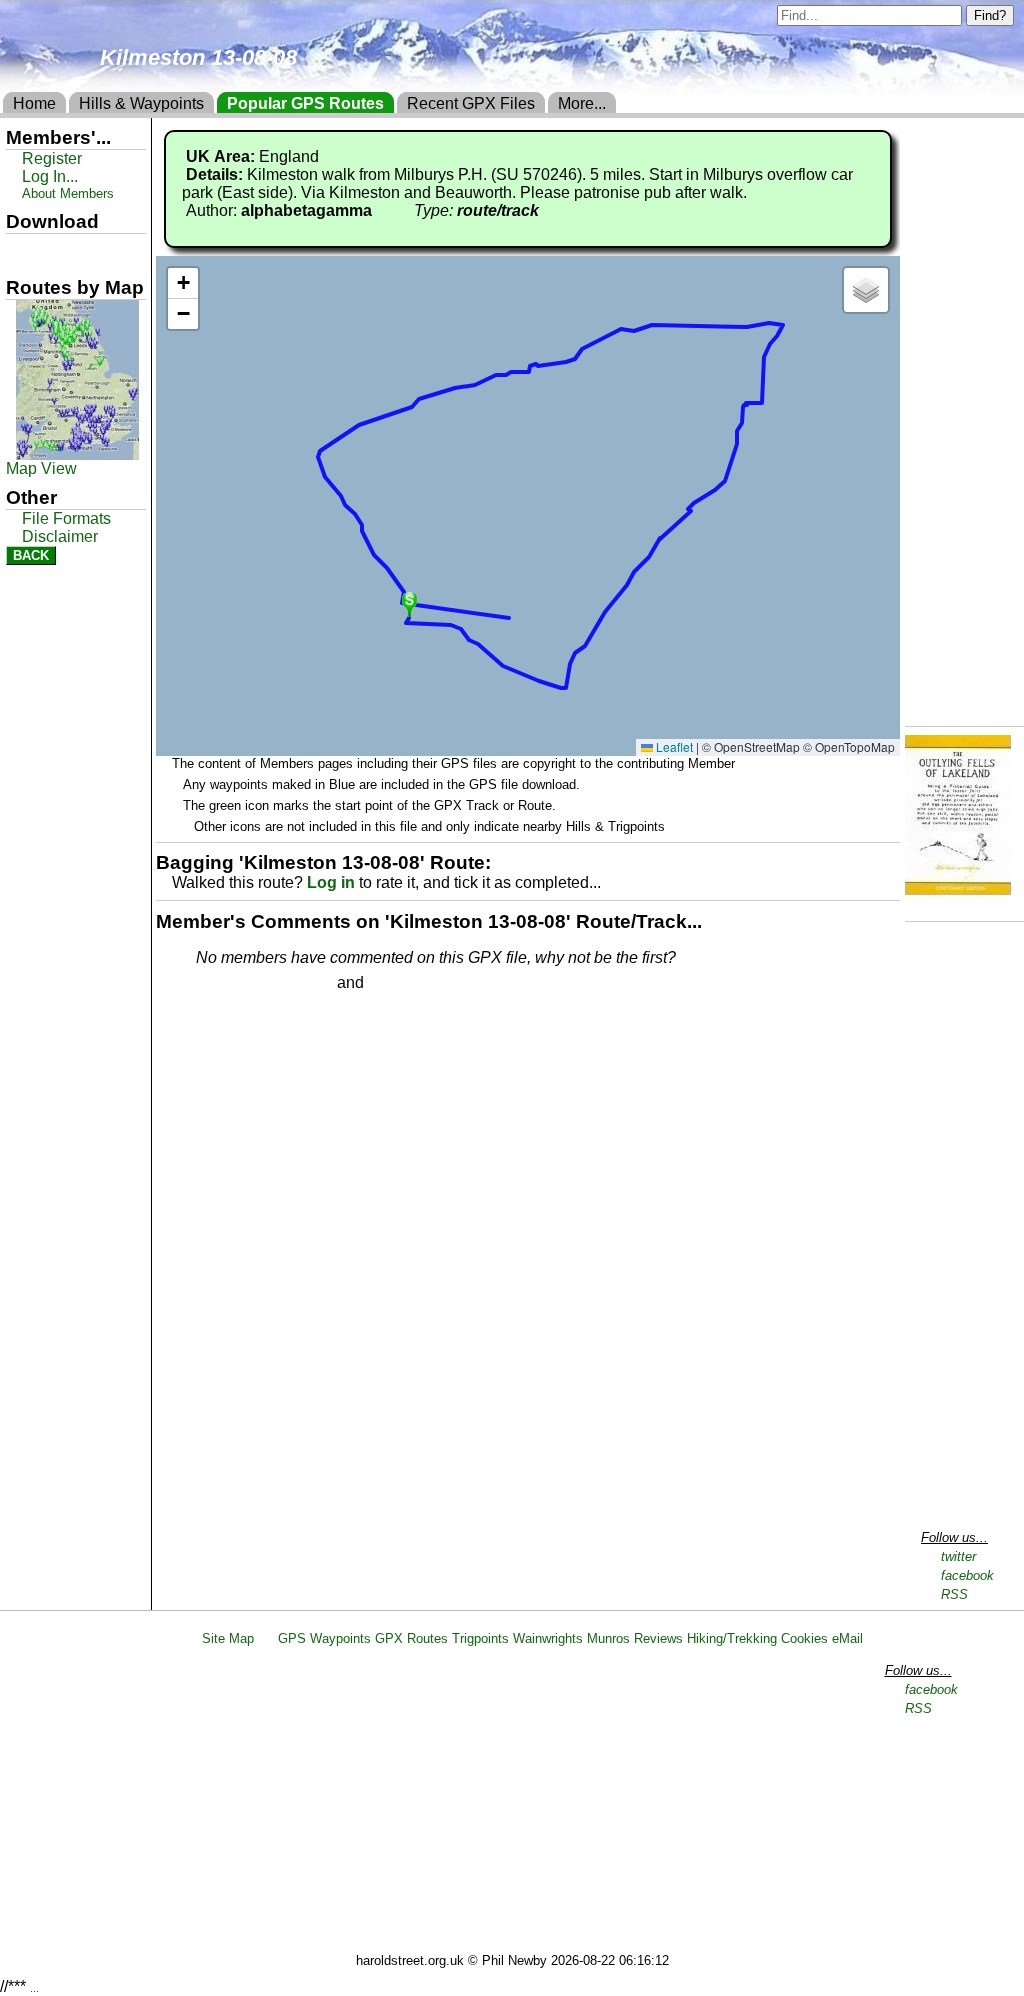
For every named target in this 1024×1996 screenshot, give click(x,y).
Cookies (804, 1638)
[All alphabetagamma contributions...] (383, 210)
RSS (954, 1594)
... (34, 1988)
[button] (409, 602)
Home (34, 103)
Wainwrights (548, 1638)
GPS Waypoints (324, 1638)
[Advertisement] (521, 1803)
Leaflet (673, 746)
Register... (245, 984)
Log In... (409, 984)
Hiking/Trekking (732, 1638)
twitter (958, 1556)
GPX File (43, 251)
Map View (41, 468)
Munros (608, 1638)
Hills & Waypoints (141, 103)
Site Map (228, 1638)
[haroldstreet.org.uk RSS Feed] (266, 1638)
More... (582, 103)
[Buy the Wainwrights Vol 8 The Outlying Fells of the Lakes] (958, 889)
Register (52, 158)
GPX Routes (411, 1638)
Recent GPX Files (471, 103)
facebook (967, 1575)
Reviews (658, 1638)
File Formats (66, 518)
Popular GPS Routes (305, 103)
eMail (847, 1638)
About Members (68, 193)
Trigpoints (480, 1638)
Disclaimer (60, 536)
